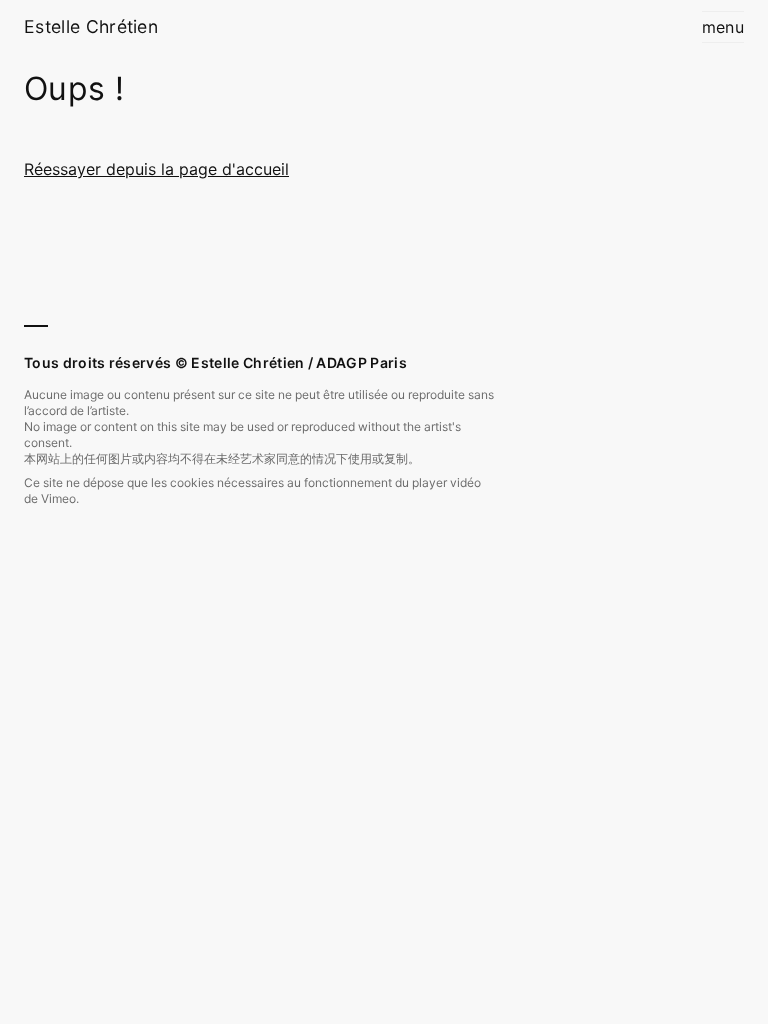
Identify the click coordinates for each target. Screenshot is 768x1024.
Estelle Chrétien (91, 26)
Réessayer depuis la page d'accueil (156, 169)
